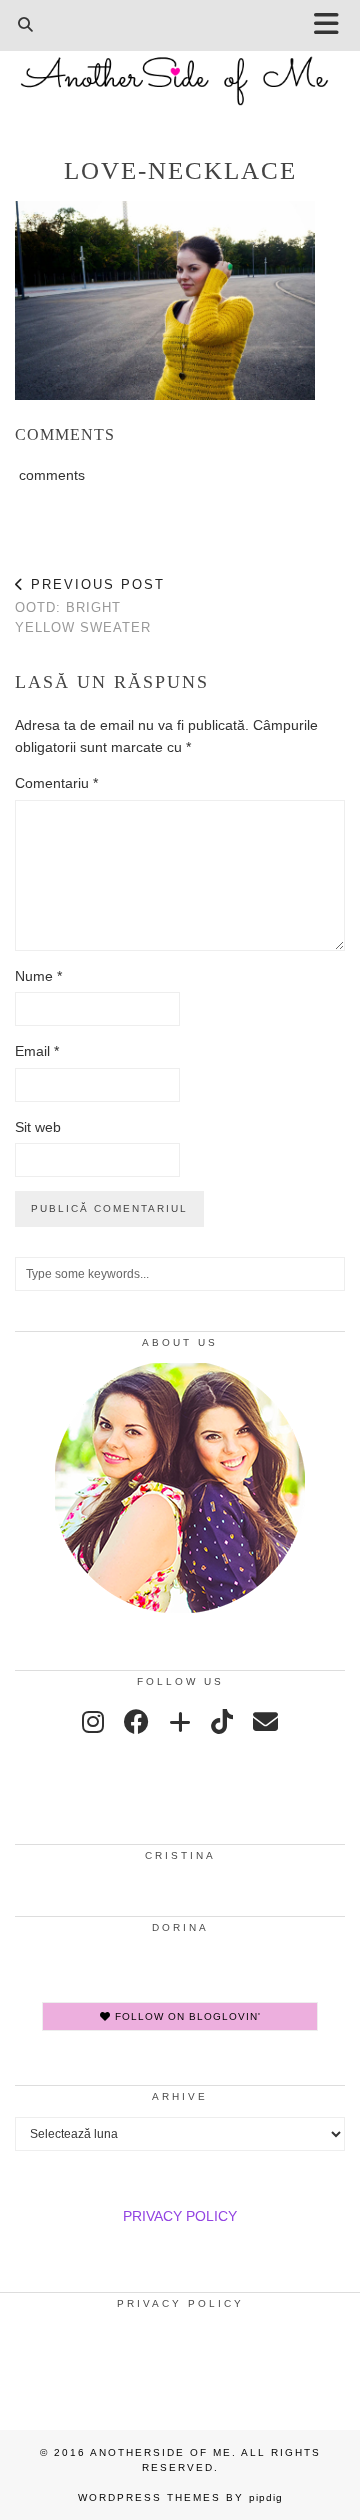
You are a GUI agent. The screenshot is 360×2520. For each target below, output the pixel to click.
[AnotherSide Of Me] (180, 70)
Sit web (38, 1127)
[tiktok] (222, 1722)
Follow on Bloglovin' (186, 2016)
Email (37, 1051)
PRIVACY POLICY (180, 2216)
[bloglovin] (180, 1722)
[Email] (265, 1722)
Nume (38, 976)
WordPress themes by (180, 2497)
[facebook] (136, 1722)
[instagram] (93, 1722)
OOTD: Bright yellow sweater (90, 605)
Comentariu (56, 783)
